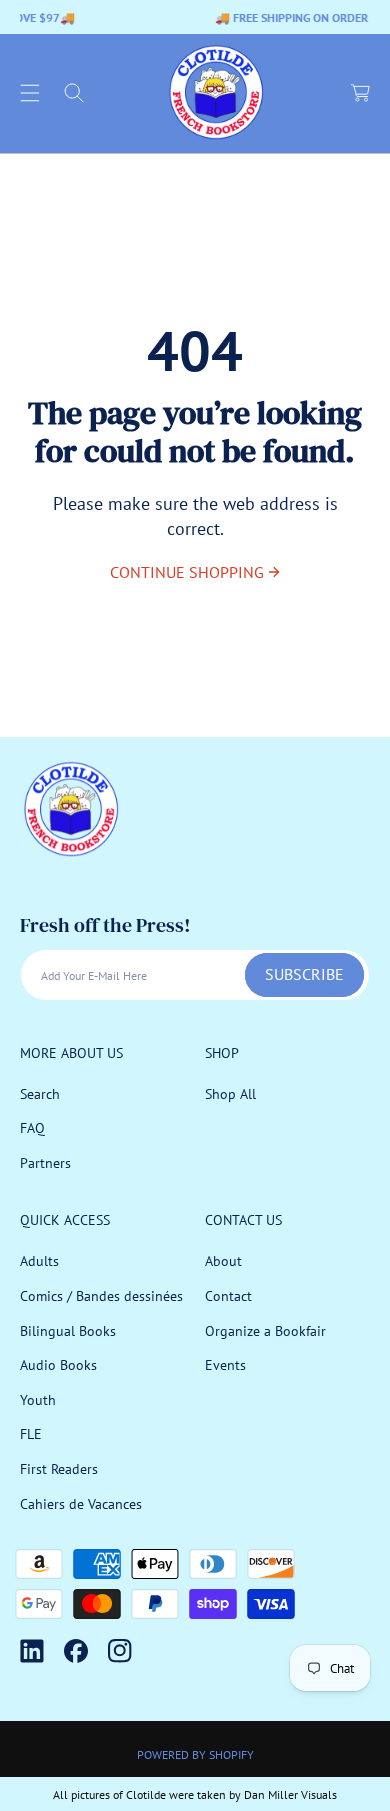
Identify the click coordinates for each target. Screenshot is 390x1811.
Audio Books (58, 1365)
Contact (228, 1296)
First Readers (59, 1469)
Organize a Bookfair (265, 1331)
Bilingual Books (68, 1331)
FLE (31, 1434)
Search (40, 1094)
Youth (38, 1400)
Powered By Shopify (195, 1754)
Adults (39, 1261)
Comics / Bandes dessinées (101, 1296)
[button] (30, 93)
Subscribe (304, 974)
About (223, 1261)
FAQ (32, 1128)
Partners (45, 1163)
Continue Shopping (187, 572)
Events (225, 1365)
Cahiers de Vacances (81, 1504)
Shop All (230, 1094)
